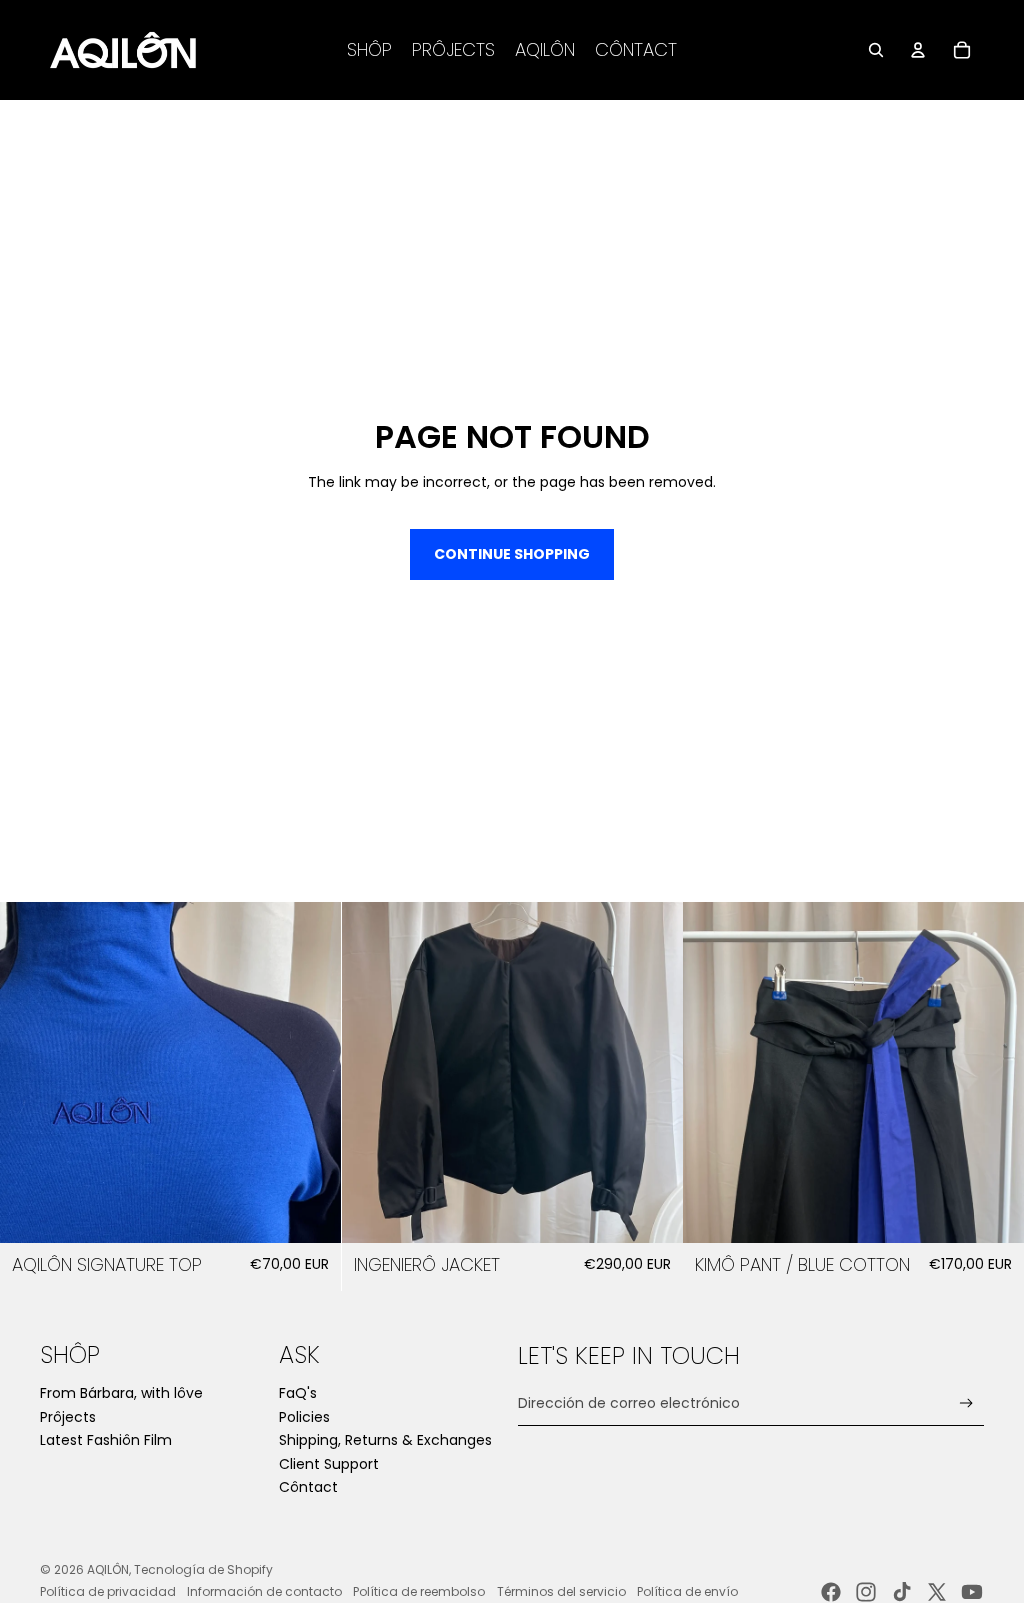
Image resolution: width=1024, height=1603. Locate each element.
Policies (304, 1417)
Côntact (308, 1487)
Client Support (329, 1464)
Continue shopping (512, 554)
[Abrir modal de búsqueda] (876, 50)
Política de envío (687, 1591)
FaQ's (298, 1393)
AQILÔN (108, 1569)
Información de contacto (264, 1591)
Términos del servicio (561, 1591)
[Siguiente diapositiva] (311, 1072)
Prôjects (68, 1417)
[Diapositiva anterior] (30, 1072)
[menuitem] (369, 50)
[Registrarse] (966, 1403)
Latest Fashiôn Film (106, 1440)
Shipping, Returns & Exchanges (385, 1440)
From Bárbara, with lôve (121, 1393)
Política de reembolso (419, 1591)
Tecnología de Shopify (203, 1569)
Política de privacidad (108, 1591)
